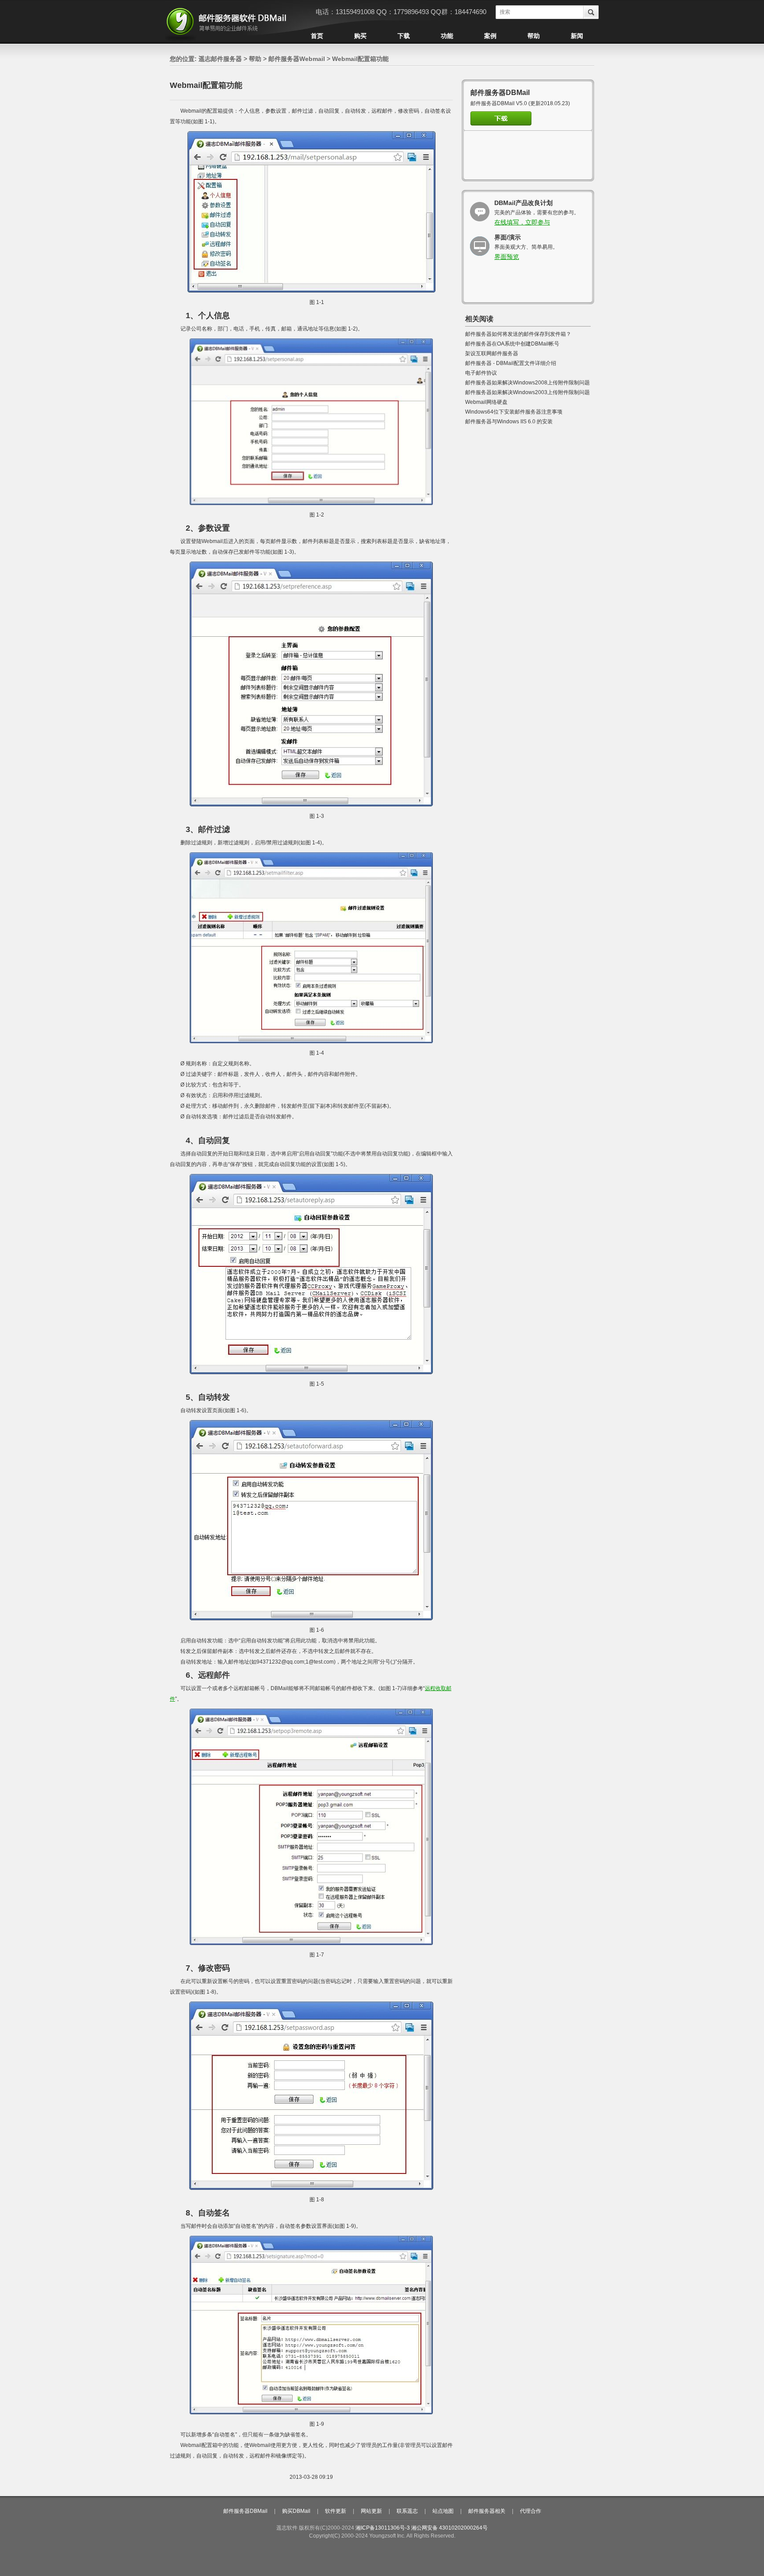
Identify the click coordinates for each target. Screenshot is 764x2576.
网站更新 (371, 2511)
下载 (404, 36)
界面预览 (507, 257)
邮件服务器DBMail (245, 2511)
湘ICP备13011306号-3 (383, 2528)
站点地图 (443, 2511)
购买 (360, 36)
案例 (490, 36)
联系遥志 (407, 2511)
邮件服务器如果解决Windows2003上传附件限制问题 (527, 392)
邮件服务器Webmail (297, 59)
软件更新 (336, 2511)
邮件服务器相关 (487, 2511)
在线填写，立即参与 (522, 222)
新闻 (577, 36)
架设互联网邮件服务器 (492, 353)
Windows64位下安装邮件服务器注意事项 (514, 412)
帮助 (534, 36)
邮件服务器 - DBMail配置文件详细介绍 (511, 363)
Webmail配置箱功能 (360, 59)
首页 (317, 36)
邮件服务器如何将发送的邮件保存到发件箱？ (518, 334)
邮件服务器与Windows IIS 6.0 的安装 (509, 422)
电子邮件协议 (481, 373)
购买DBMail (296, 2511)
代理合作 (531, 2511)
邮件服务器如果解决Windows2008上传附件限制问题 (527, 383)
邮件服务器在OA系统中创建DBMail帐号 (512, 344)
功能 (447, 36)
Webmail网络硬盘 (486, 402)
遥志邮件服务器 (220, 59)
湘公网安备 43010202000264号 (449, 2528)
